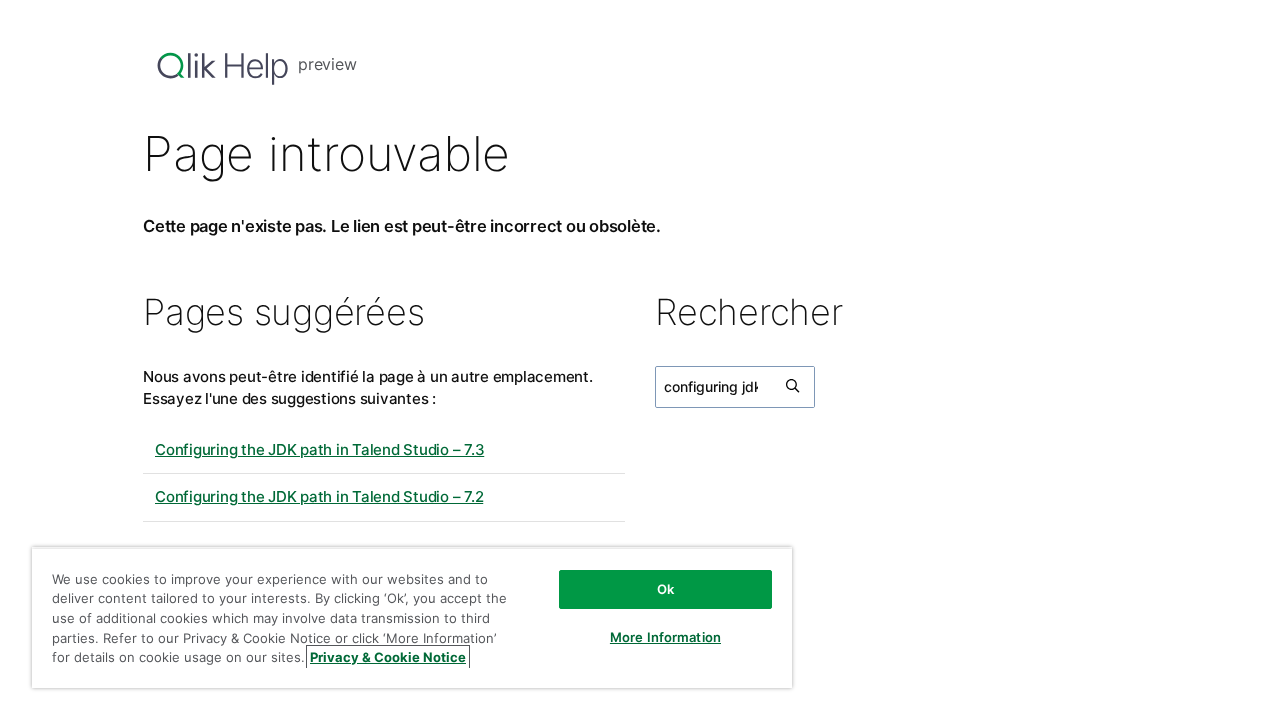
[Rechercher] (794, 387)
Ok (665, 589)
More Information (665, 637)
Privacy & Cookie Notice (388, 657)
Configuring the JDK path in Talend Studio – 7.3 (319, 449)
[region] (412, 617)
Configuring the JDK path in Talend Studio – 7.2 (319, 496)
